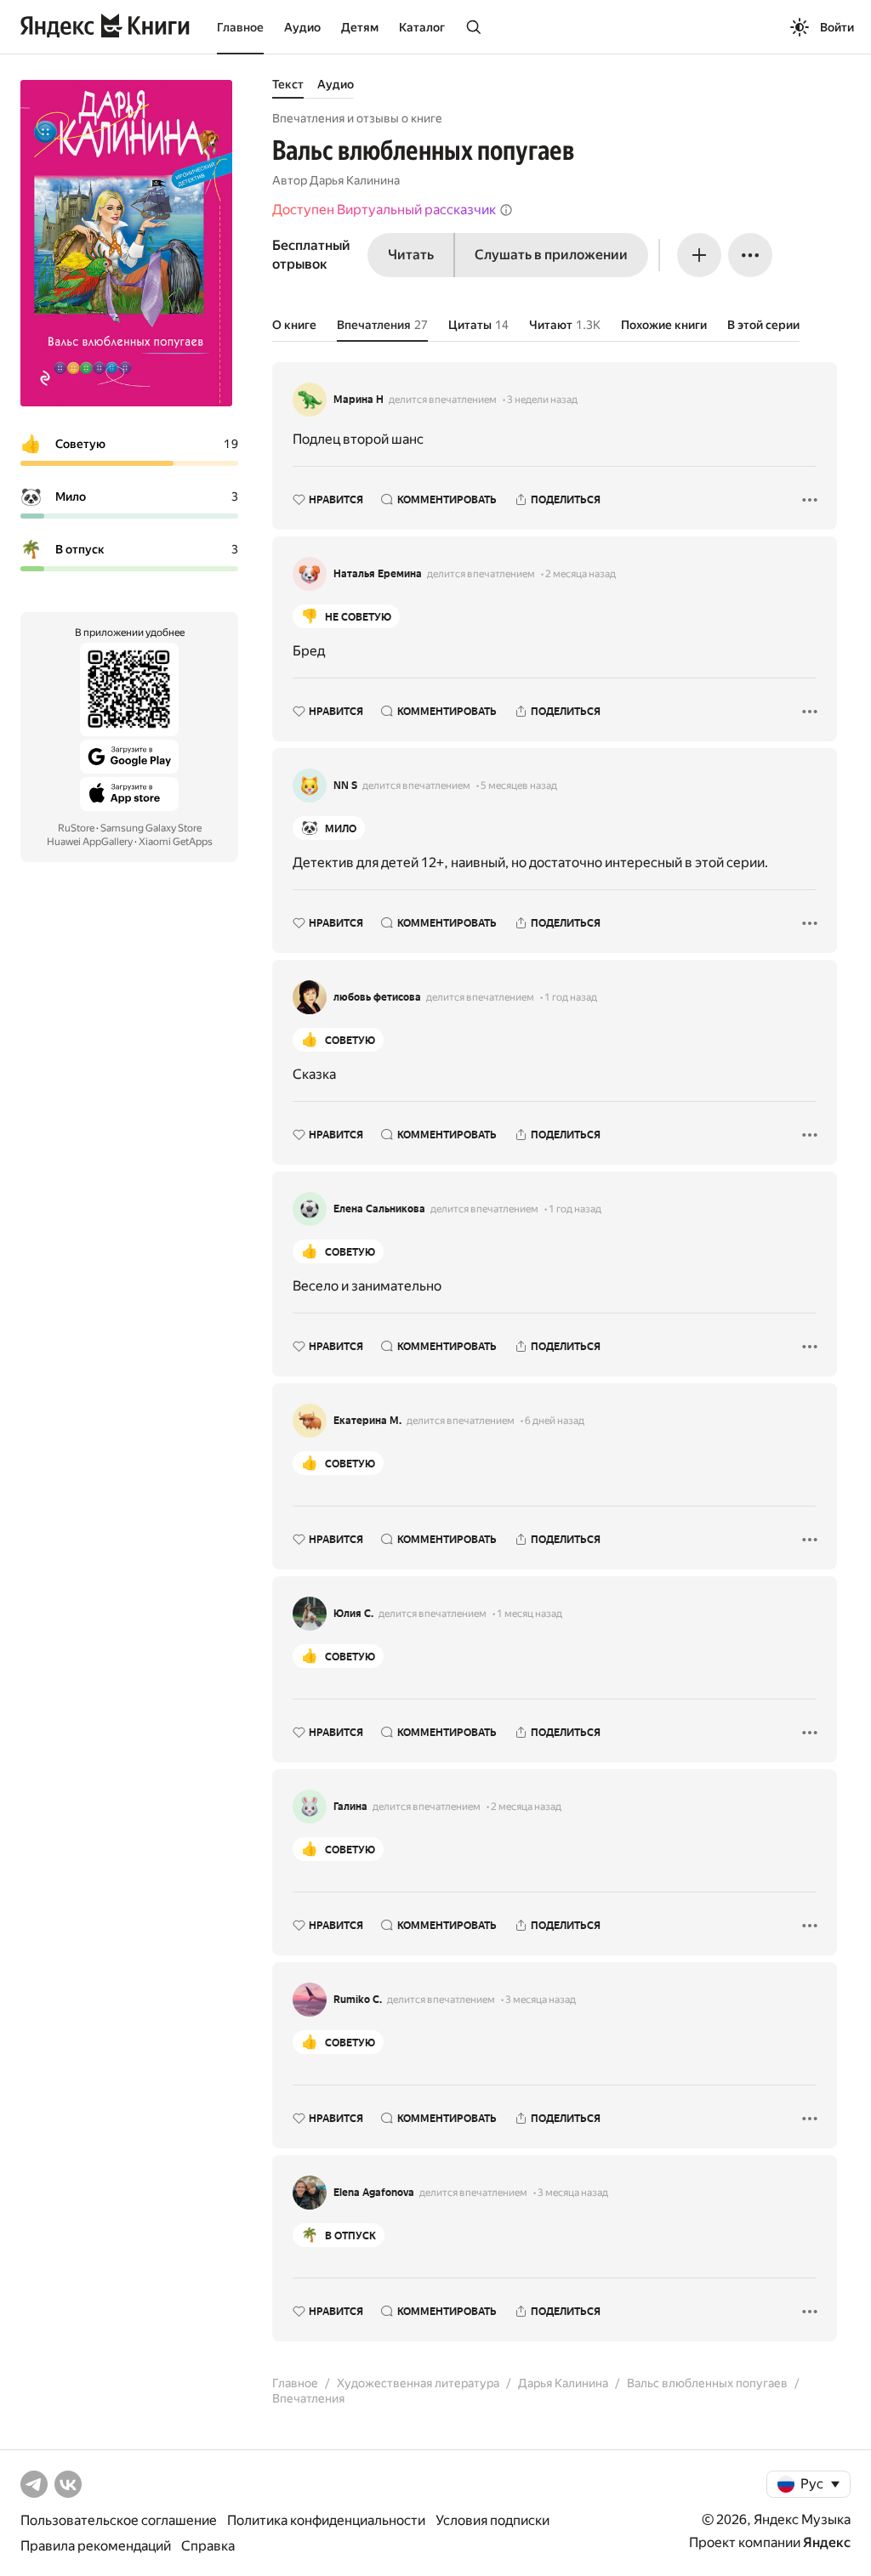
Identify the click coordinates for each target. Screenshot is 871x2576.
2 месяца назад (581, 574)
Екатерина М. (367, 1421)
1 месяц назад (529, 1614)
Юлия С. (353, 1614)
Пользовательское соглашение (119, 2520)
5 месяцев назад (519, 786)
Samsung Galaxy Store (151, 828)
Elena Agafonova (374, 2193)
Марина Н (359, 400)
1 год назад (571, 997)
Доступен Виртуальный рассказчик (384, 210)
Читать (411, 255)
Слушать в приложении (551, 255)
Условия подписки (492, 2520)
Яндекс (827, 2542)
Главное (240, 27)
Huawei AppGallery (90, 842)
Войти (837, 27)
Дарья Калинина (355, 180)
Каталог (422, 27)
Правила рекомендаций (96, 2546)
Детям (360, 27)
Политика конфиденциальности (326, 2520)
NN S (345, 786)
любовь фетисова (377, 997)
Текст (288, 84)
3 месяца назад (541, 2000)
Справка (208, 2546)
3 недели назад (542, 400)
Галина (350, 1807)
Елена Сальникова (379, 1209)
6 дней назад (555, 1421)
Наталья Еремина (378, 574)
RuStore (76, 828)
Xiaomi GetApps (176, 842)
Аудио (302, 27)
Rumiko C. (358, 2000)
